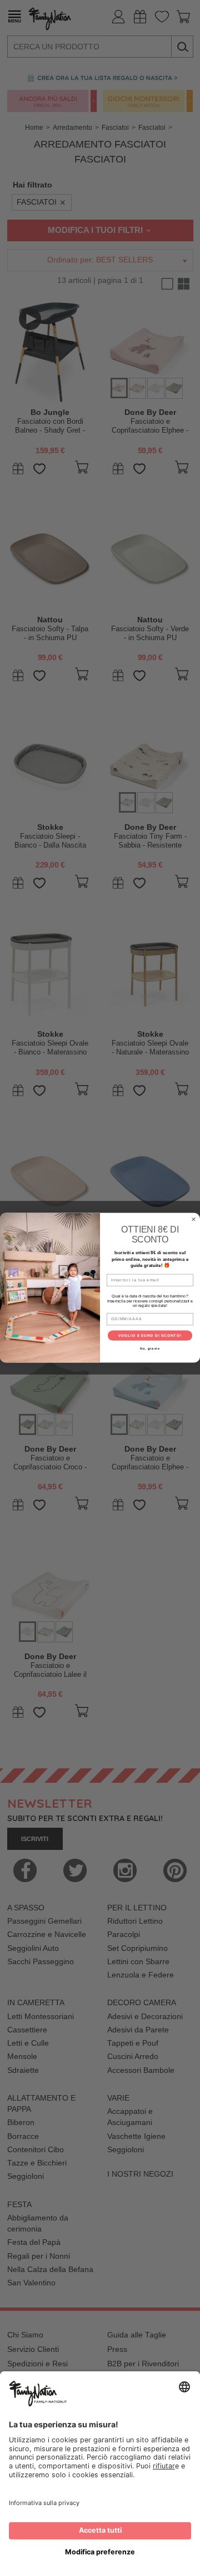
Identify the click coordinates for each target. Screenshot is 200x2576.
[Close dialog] (194, 1220)
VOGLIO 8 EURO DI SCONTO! (150, 1336)
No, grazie (150, 1348)
